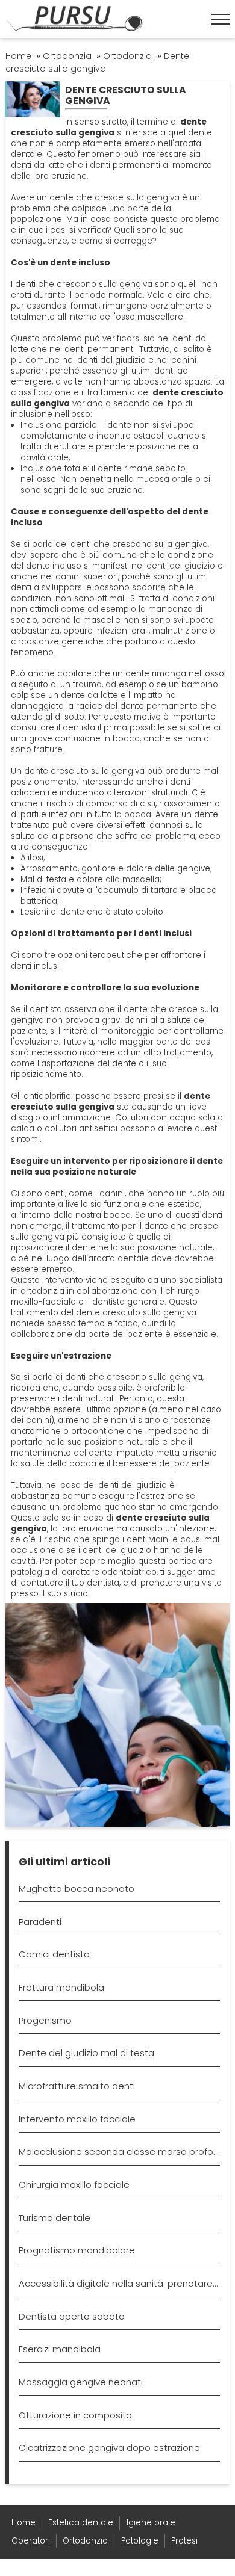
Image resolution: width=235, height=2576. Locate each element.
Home (23, 2523)
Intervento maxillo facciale (77, 2119)
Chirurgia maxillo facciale (74, 2185)
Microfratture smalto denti (77, 2086)
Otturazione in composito (75, 2415)
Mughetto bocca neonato (77, 1889)
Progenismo (45, 2020)
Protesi (184, 2541)
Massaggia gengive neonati (81, 2382)
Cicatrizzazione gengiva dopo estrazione (109, 2448)
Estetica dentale (81, 2523)
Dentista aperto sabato (72, 2316)
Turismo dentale (55, 2218)
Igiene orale (151, 2523)
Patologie (140, 2541)
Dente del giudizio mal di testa (86, 2053)
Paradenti (40, 1922)
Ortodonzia (85, 2541)
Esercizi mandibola (60, 2349)
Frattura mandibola (61, 1987)
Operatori (31, 2541)
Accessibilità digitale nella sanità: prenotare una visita (119, 2283)
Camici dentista (54, 1954)
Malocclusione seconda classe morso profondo (119, 2151)
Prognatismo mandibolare (77, 2250)
